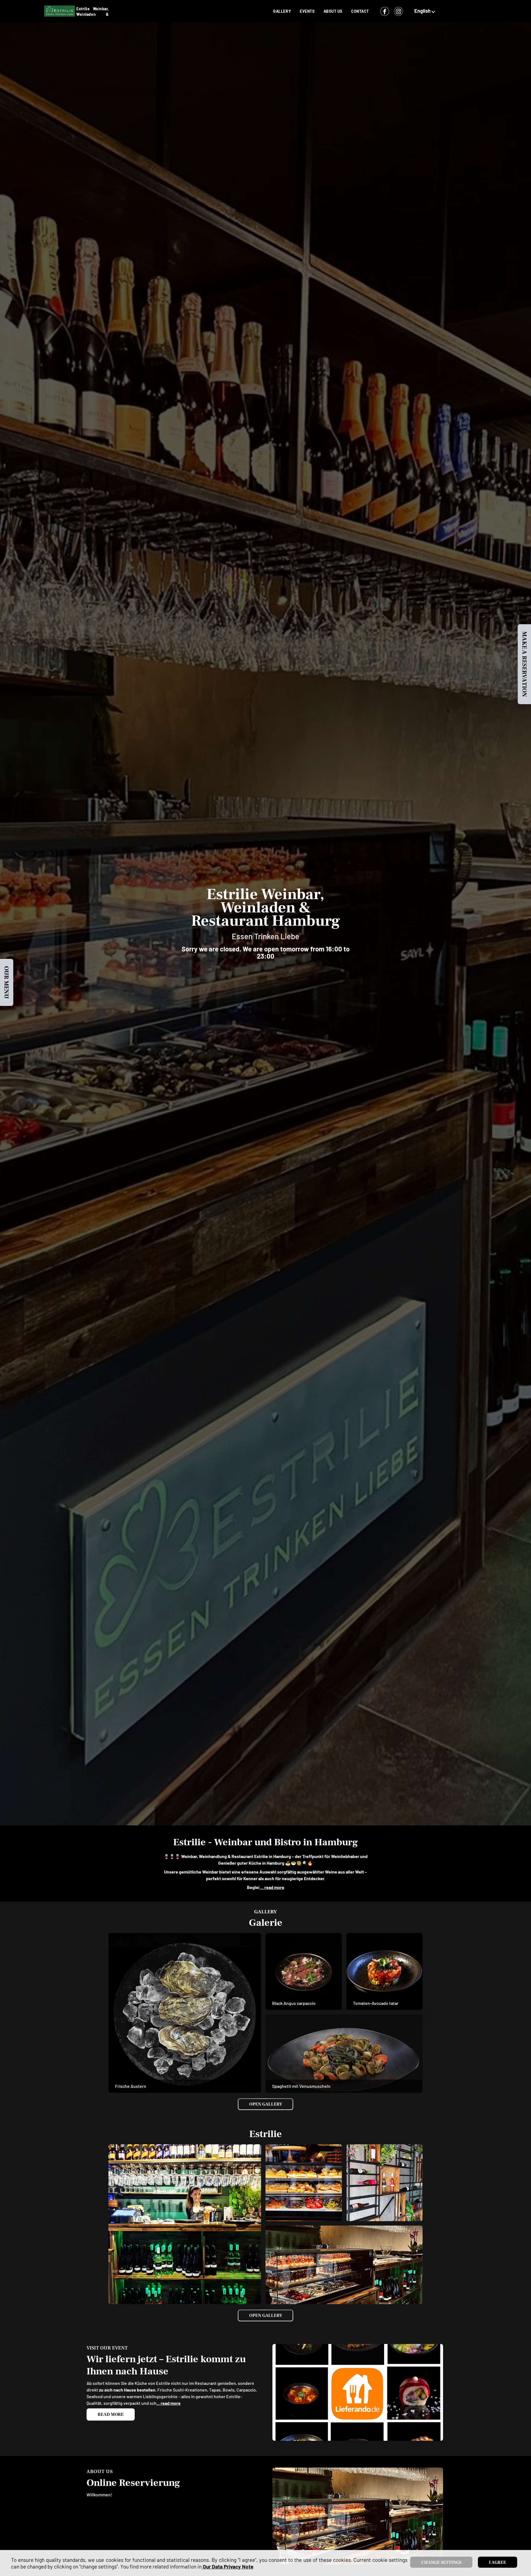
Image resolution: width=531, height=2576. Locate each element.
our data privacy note (227, 2566)
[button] (425, 11)
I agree (498, 2562)
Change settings (441, 2562)
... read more (272, 1887)
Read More (111, 2414)
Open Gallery (266, 2104)
